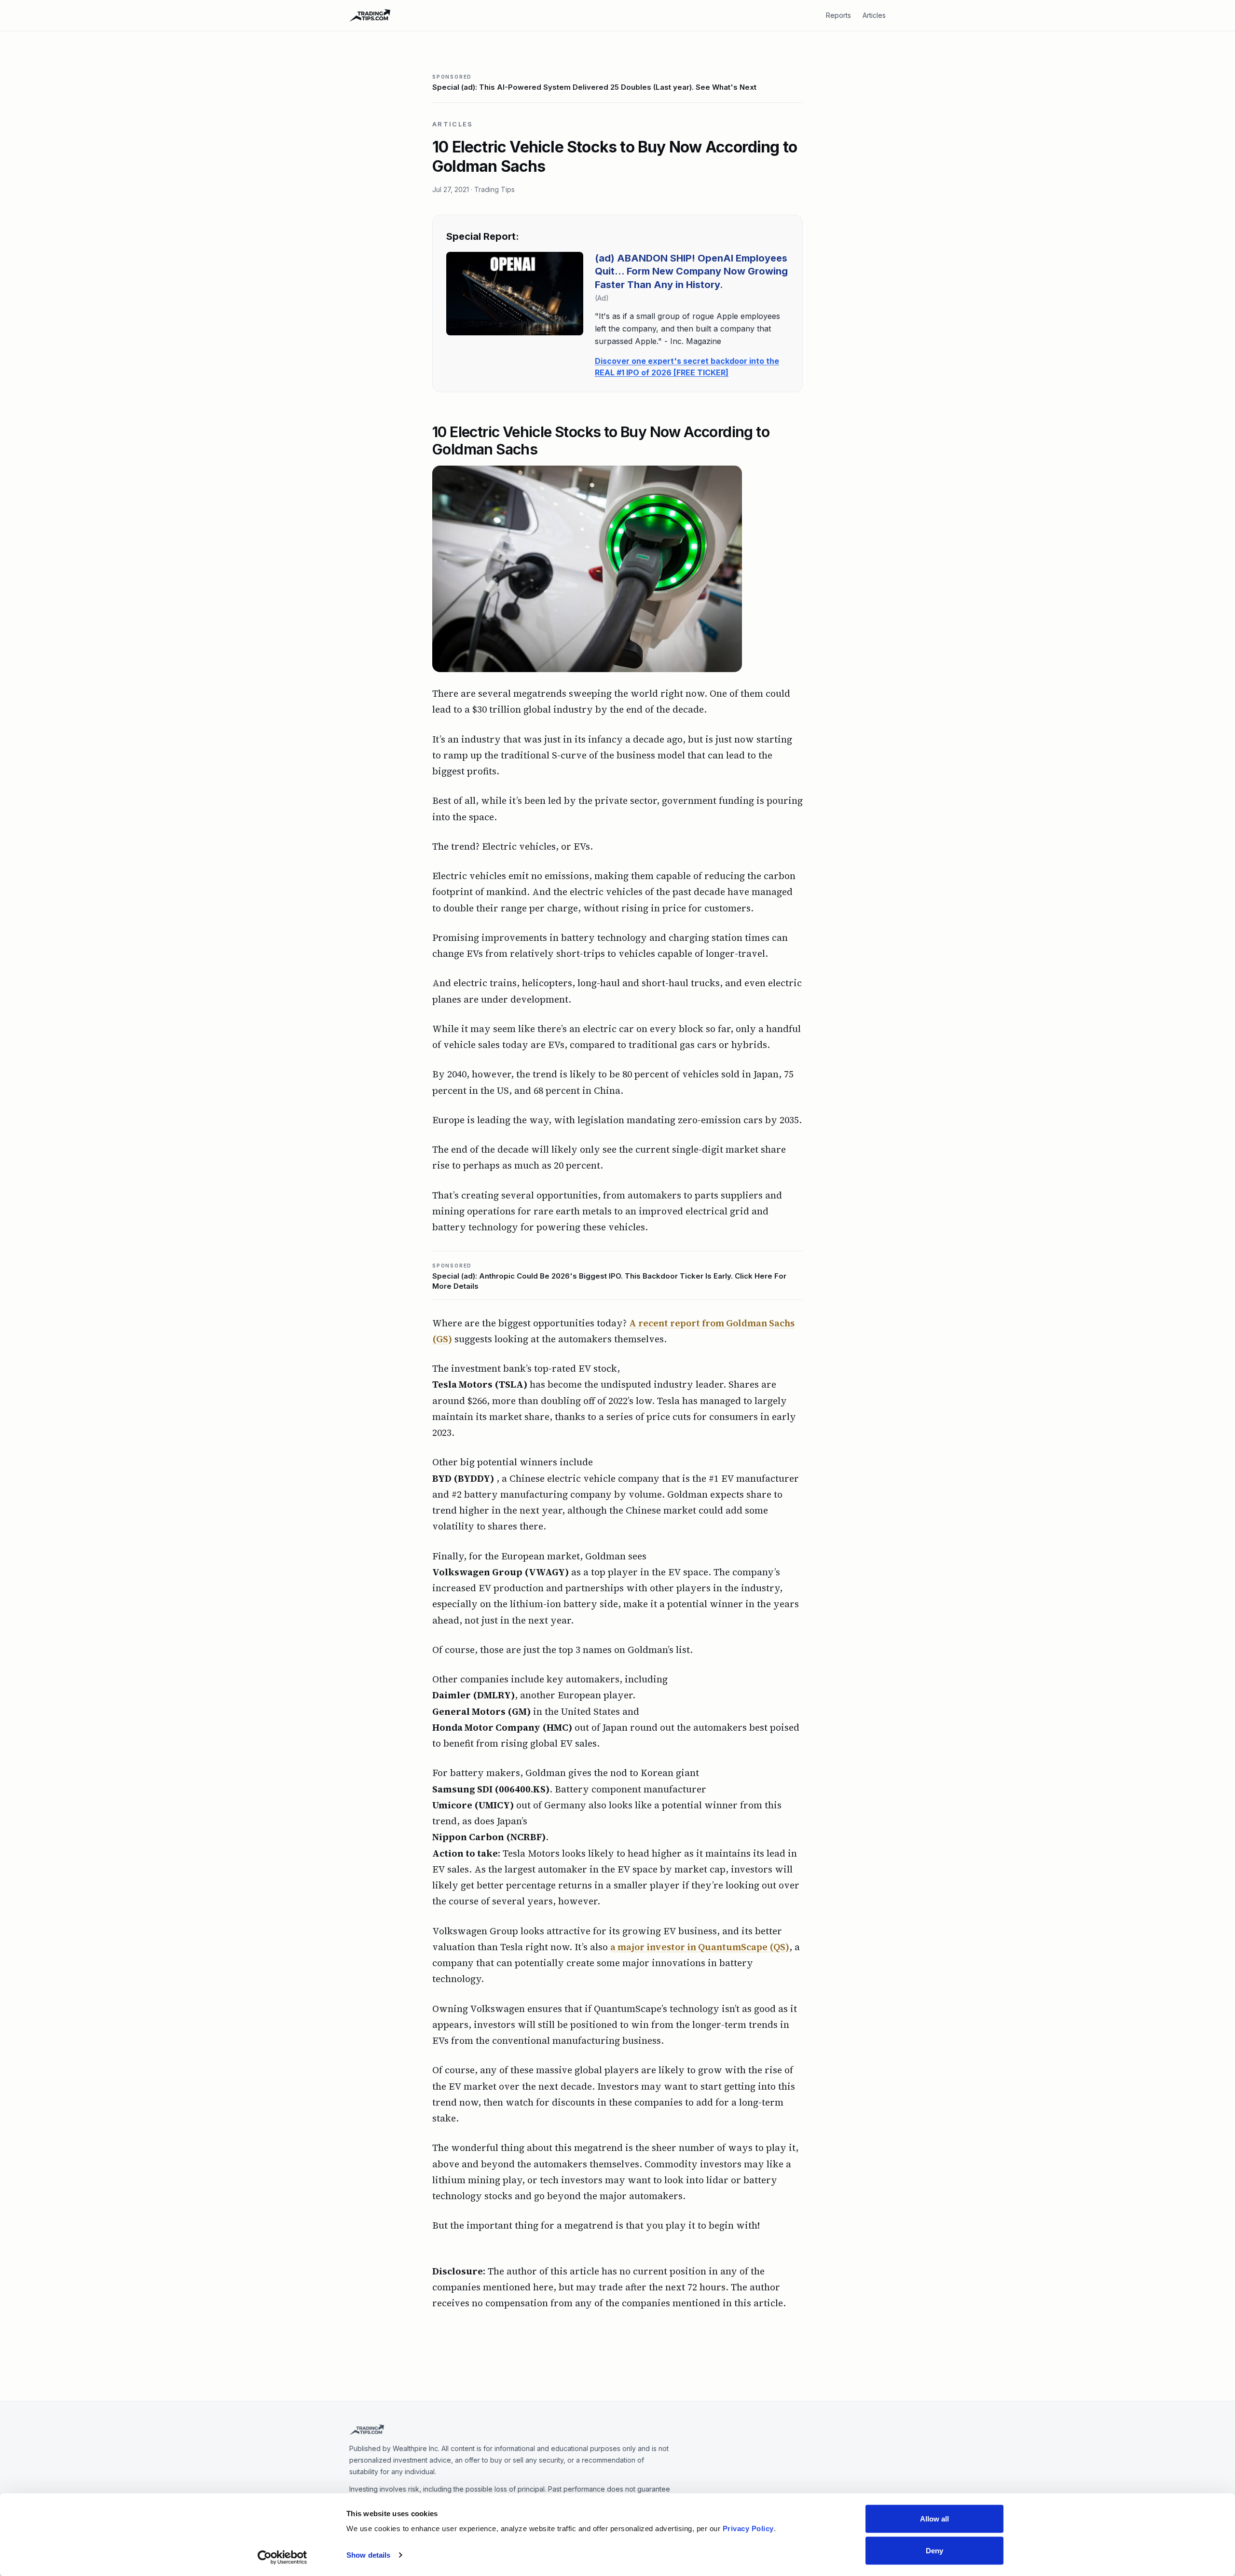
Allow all (935, 2519)
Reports (838, 15)
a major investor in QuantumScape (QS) (700, 1947)
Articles (874, 15)
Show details (368, 2555)
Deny (934, 2550)
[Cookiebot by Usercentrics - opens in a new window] (282, 2557)
